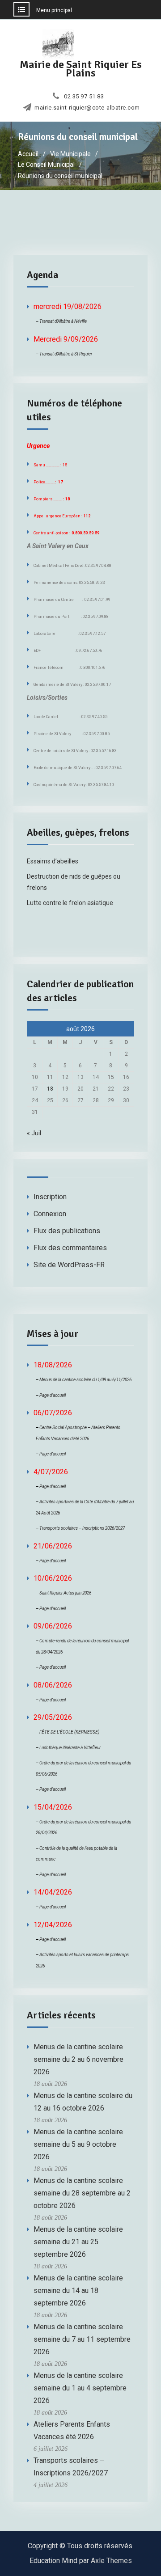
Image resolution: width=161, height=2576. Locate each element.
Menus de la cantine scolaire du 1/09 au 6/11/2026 (85, 1380)
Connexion (50, 1214)
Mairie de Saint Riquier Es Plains (81, 69)
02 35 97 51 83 (84, 97)
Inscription (50, 1197)
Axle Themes (111, 2561)
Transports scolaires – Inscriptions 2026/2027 (82, 1528)
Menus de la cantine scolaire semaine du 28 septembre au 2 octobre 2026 (82, 2193)
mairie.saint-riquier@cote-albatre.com (87, 108)
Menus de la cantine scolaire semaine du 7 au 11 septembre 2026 (82, 2339)
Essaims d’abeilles (53, 861)
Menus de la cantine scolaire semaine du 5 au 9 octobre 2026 (78, 2144)
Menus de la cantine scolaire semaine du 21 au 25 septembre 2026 (78, 2242)
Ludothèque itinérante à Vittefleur (70, 1748)
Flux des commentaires (70, 1248)
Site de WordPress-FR (69, 1265)
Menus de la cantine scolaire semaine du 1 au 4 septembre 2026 (80, 2388)
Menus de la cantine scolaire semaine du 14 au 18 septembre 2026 (78, 2290)
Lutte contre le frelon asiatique (70, 903)
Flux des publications (67, 1231)
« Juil (34, 1133)
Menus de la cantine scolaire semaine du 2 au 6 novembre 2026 (78, 2059)
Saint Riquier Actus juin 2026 (65, 1593)
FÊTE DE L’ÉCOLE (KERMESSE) (69, 1732)
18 (50, 1089)
